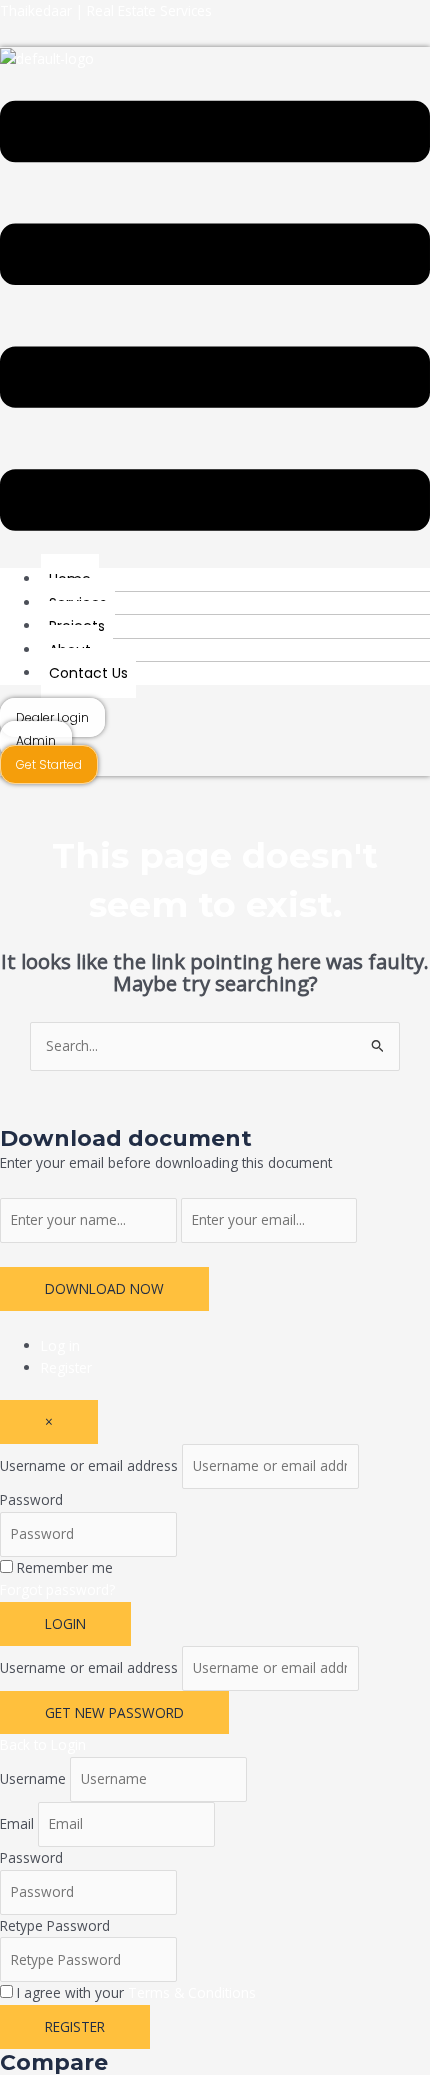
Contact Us (88, 673)
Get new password (114, 1712)
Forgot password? (57, 1589)
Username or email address (89, 1465)
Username (33, 1778)
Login (65, 1623)
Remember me (65, 1567)
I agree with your (136, 1992)
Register (66, 1367)
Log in (60, 1345)
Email (17, 1823)
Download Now (104, 1288)
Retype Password (55, 1925)
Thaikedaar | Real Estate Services (106, 10)
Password (31, 1499)
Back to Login (43, 1744)
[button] (215, 319)
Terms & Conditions (192, 1992)
